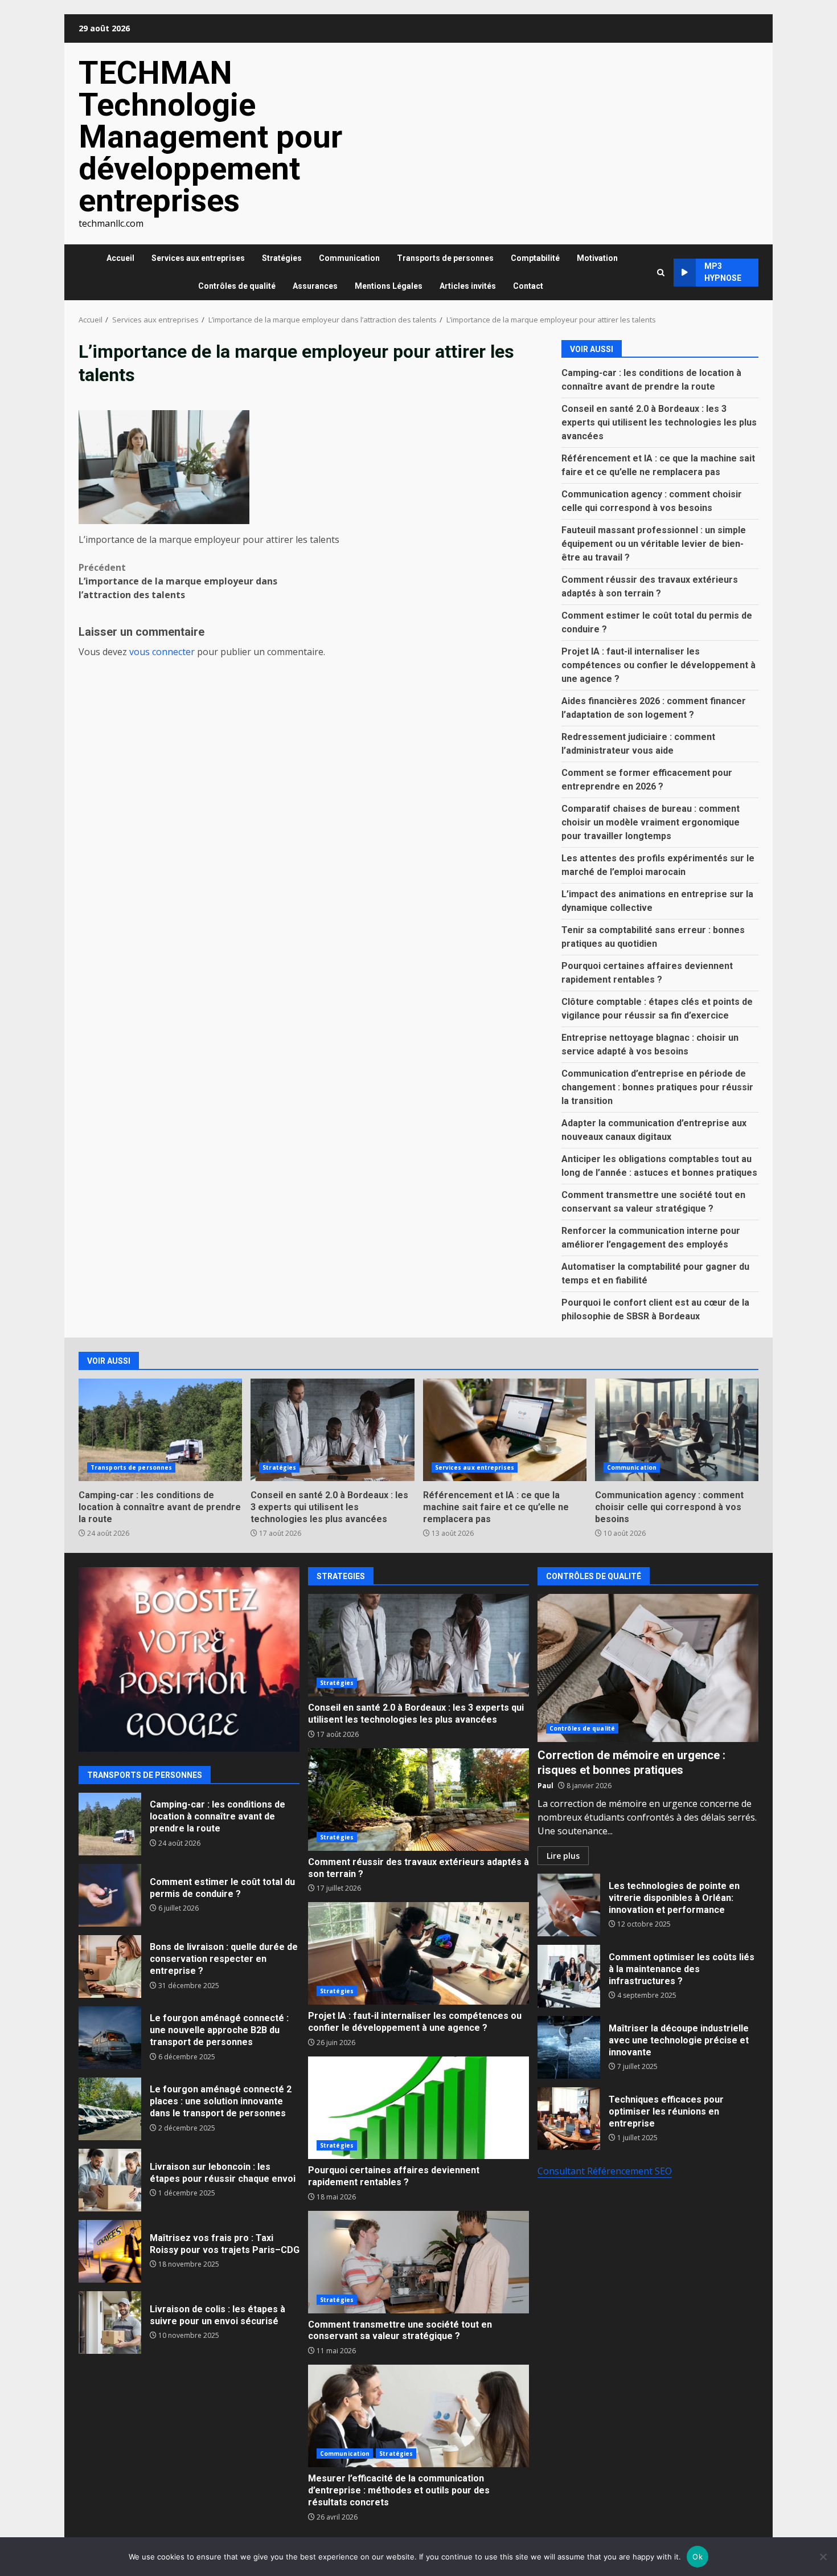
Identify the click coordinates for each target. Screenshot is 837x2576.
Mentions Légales (389, 286)
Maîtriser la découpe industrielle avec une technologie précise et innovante (569, 2047)
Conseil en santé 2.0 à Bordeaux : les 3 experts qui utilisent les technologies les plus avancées (659, 422)
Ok (698, 2557)
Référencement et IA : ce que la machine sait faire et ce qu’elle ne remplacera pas (505, 1430)
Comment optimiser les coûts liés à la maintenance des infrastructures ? (569, 1976)
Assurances (315, 286)
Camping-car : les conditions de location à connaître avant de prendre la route (160, 1430)
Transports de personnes (445, 258)
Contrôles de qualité (237, 286)
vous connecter (162, 652)
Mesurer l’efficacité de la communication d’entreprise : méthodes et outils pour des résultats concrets (419, 2416)
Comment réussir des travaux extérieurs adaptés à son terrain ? (419, 1800)
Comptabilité (535, 258)
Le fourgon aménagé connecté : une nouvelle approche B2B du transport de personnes (110, 2038)
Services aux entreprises (198, 258)
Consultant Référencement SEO (605, 2171)
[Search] (661, 273)
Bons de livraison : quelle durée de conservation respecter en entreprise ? (110, 1966)
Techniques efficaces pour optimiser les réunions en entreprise (569, 2119)
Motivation (597, 258)
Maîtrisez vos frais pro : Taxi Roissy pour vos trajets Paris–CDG (110, 2251)
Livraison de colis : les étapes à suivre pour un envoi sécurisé (110, 2323)
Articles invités (468, 286)
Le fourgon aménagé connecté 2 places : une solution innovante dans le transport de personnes (110, 2109)
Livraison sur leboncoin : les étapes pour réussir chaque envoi (110, 2180)
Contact (528, 286)
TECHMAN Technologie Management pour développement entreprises (210, 137)
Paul (545, 1786)
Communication (349, 258)
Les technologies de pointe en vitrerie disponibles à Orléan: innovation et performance (569, 1905)
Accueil (120, 258)
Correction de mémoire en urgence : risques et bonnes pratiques (648, 1668)
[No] (823, 2557)
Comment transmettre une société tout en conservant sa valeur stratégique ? (419, 2262)
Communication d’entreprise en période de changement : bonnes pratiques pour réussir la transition (657, 1087)
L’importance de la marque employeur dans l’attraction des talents (178, 581)
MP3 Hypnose (723, 272)
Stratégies (282, 258)
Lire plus (563, 1856)
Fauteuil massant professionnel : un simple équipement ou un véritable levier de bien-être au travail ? (654, 544)
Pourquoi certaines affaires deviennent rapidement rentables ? (419, 2108)
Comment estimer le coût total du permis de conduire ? (110, 1895)
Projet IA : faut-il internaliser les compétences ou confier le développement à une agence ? (658, 665)
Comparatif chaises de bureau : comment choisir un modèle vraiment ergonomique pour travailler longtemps (651, 822)
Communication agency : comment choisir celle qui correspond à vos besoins (677, 1430)
